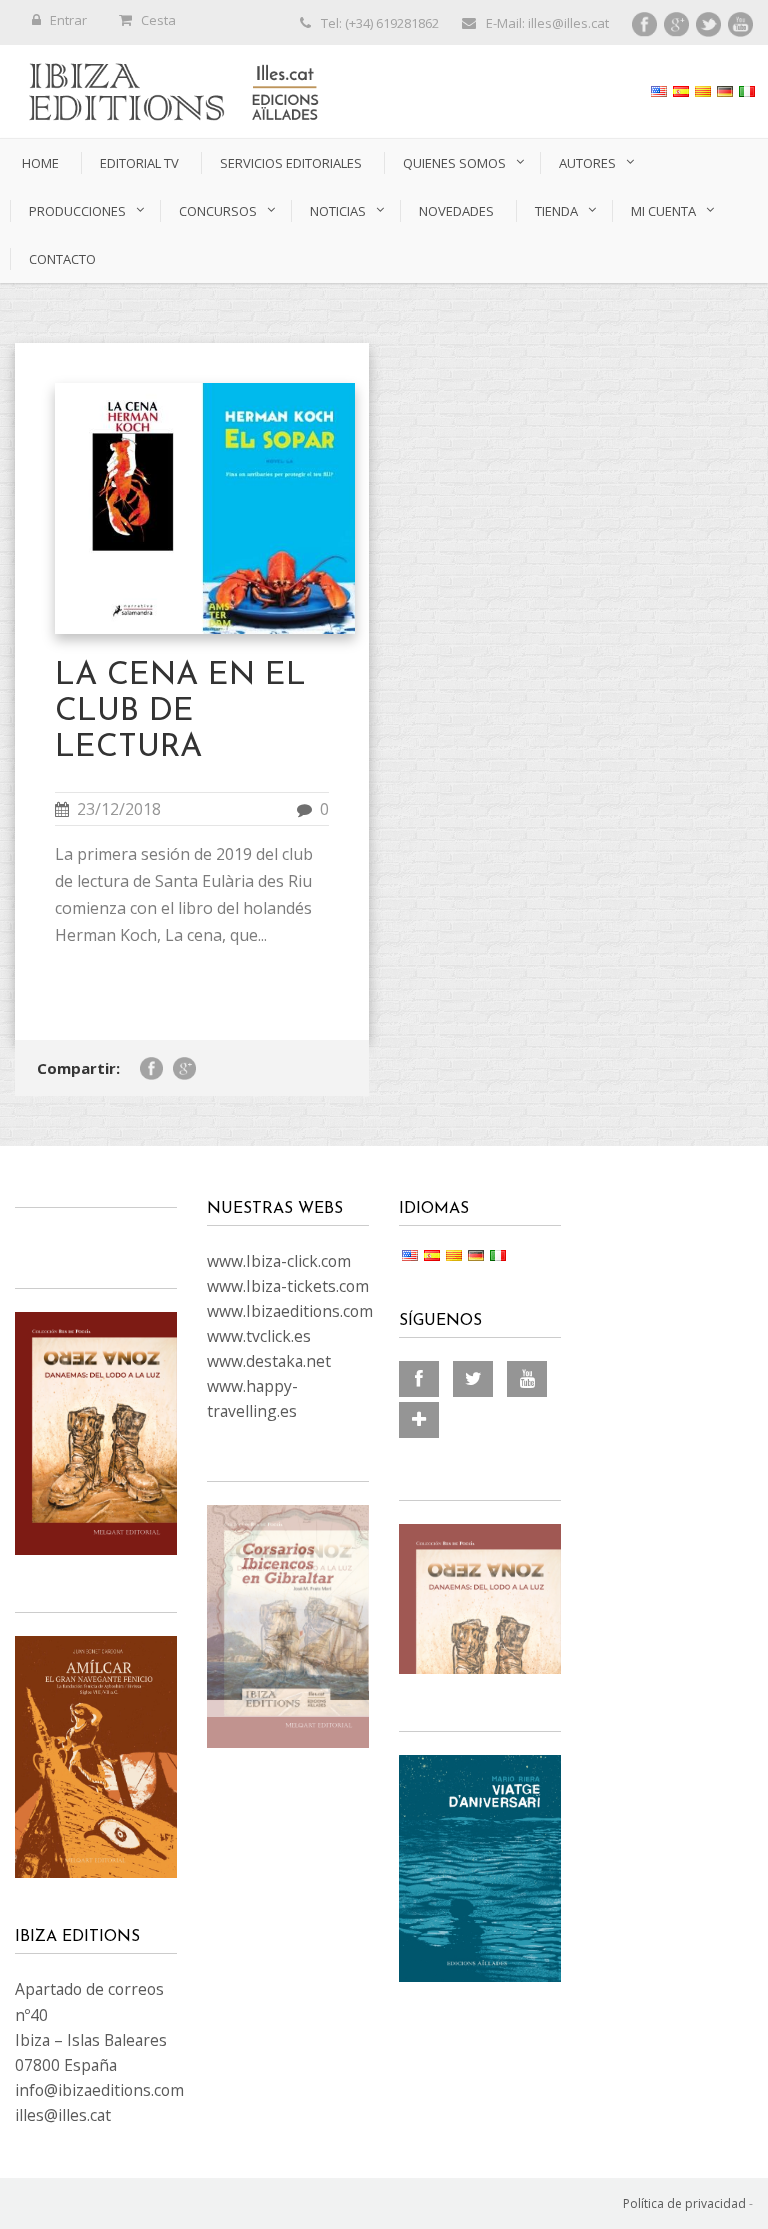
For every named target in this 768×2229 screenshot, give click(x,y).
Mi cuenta (663, 211)
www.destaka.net (269, 1361)
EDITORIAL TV (139, 163)
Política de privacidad (684, 2203)
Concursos (218, 211)
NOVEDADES (456, 211)
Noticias (338, 211)
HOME (40, 163)
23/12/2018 (119, 809)
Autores (587, 163)
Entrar (68, 20)
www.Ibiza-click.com (279, 1261)
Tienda (556, 211)
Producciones (77, 211)
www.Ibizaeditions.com (290, 1311)
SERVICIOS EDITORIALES (291, 163)
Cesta (158, 20)
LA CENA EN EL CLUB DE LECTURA (180, 712)
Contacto (62, 259)
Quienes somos (454, 163)
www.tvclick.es (259, 1336)
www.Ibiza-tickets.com (288, 1286)
